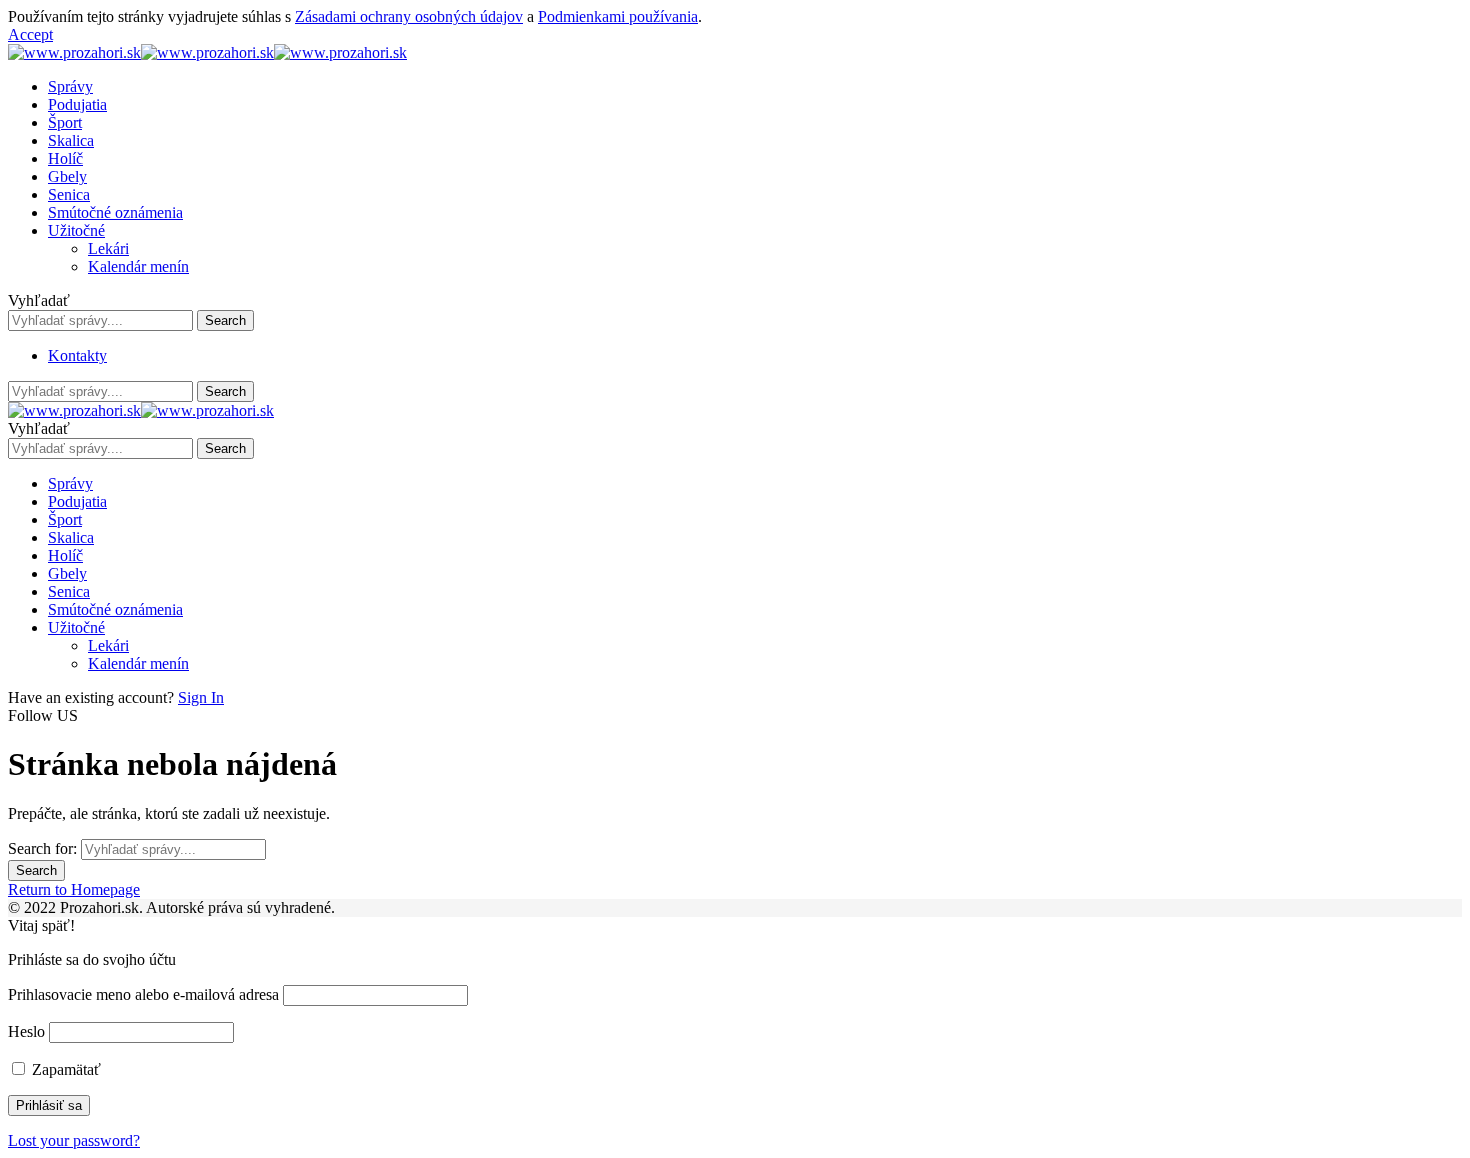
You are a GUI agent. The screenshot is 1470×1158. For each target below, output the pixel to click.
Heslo (26, 1031)
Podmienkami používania (618, 16)
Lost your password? (74, 1140)
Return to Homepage (74, 889)
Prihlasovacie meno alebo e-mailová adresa (143, 994)
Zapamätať (64, 1069)
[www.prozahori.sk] (207, 52)
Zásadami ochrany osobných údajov (409, 16)
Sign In (201, 697)
